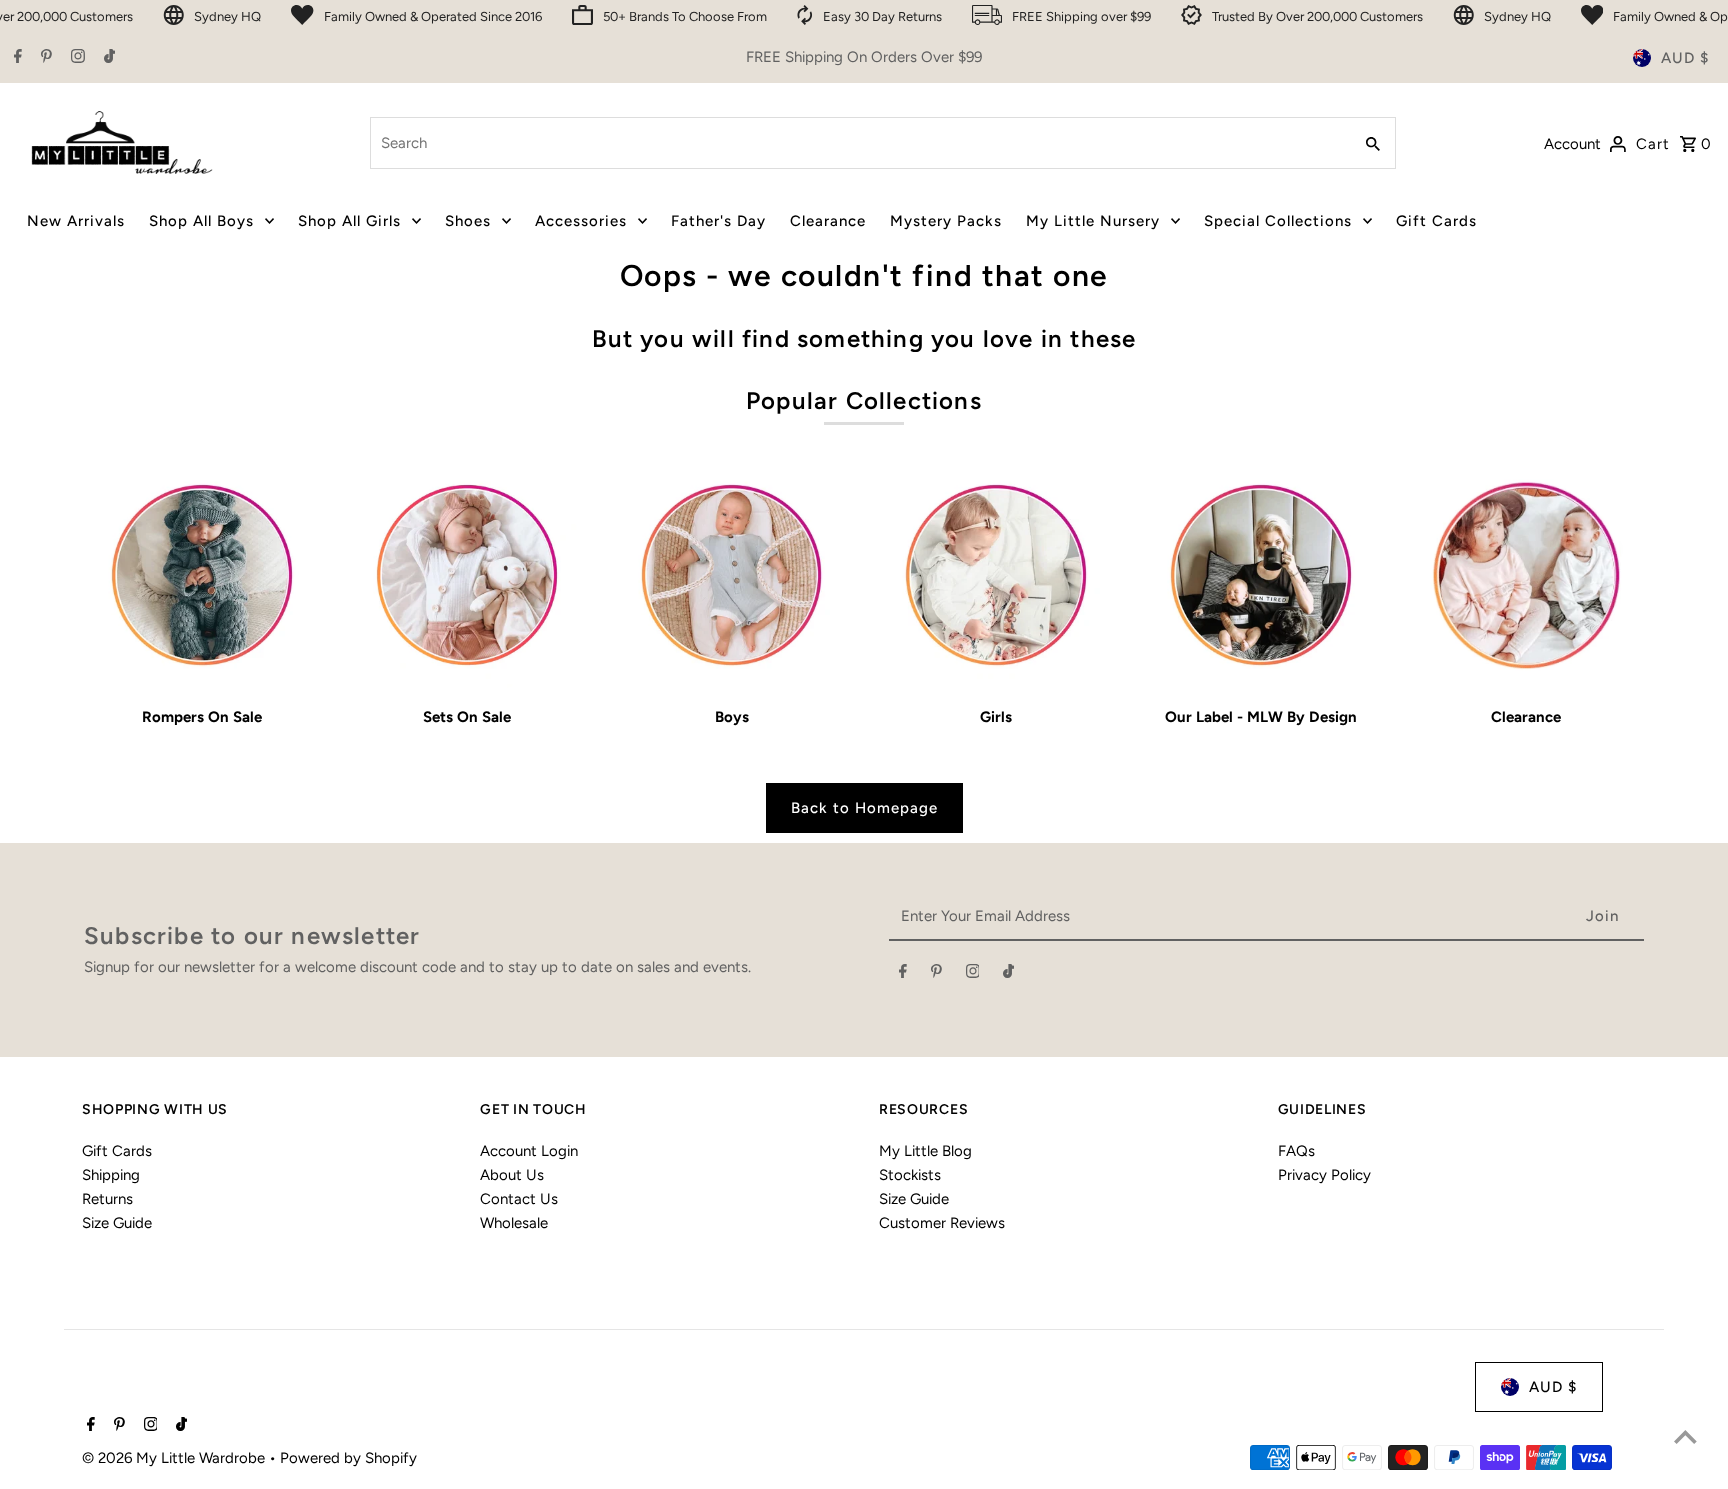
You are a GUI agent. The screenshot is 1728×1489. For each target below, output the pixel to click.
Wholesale (514, 1223)
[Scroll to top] (1685, 1436)
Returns (107, 1199)
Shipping (111, 1175)
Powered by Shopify (348, 1458)
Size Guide (117, 1223)
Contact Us (519, 1199)
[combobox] (858, 143)
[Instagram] (75, 58)
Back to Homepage (864, 808)
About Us (512, 1175)
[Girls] (997, 575)
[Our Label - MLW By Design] (1261, 575)
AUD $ (1685, 58)
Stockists (910, 1175)
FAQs (1296, 1151)
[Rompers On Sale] (202, 575)
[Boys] (732, 575)
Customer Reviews (942, 1223)
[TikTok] (107, 58)
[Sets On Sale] (467, 575)
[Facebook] (15, 58)
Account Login (529, 1151)
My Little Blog (925, 1151)
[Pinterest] (44, 58)
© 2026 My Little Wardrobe (175, 1458)
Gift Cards (117, 1151)
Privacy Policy (1324, 1175)
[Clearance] (1526, 575)
